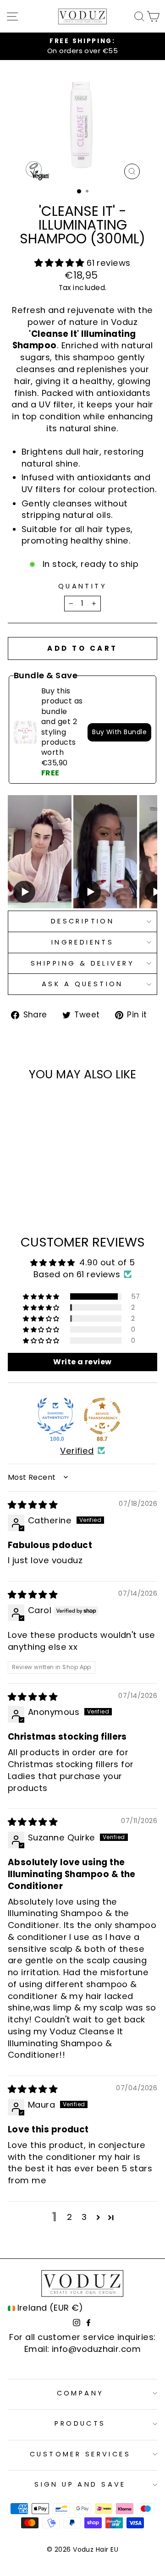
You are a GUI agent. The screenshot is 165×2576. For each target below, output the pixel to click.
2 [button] (69, 2217)
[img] (33, 1505)
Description (83, 921)
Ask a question (82, 984)
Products (80, 2423)
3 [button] (84, 2217)
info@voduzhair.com (96, 2349)
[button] (60, 263)
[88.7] (102, 1416)
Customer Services (80, 2454)
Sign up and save (80, 2484)
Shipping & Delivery (82, 963)
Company (80, 2393)
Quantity (82, 586)
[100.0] (55, 1416)
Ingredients (83, 942)
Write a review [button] (82, 1362)
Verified (77, 1451)
